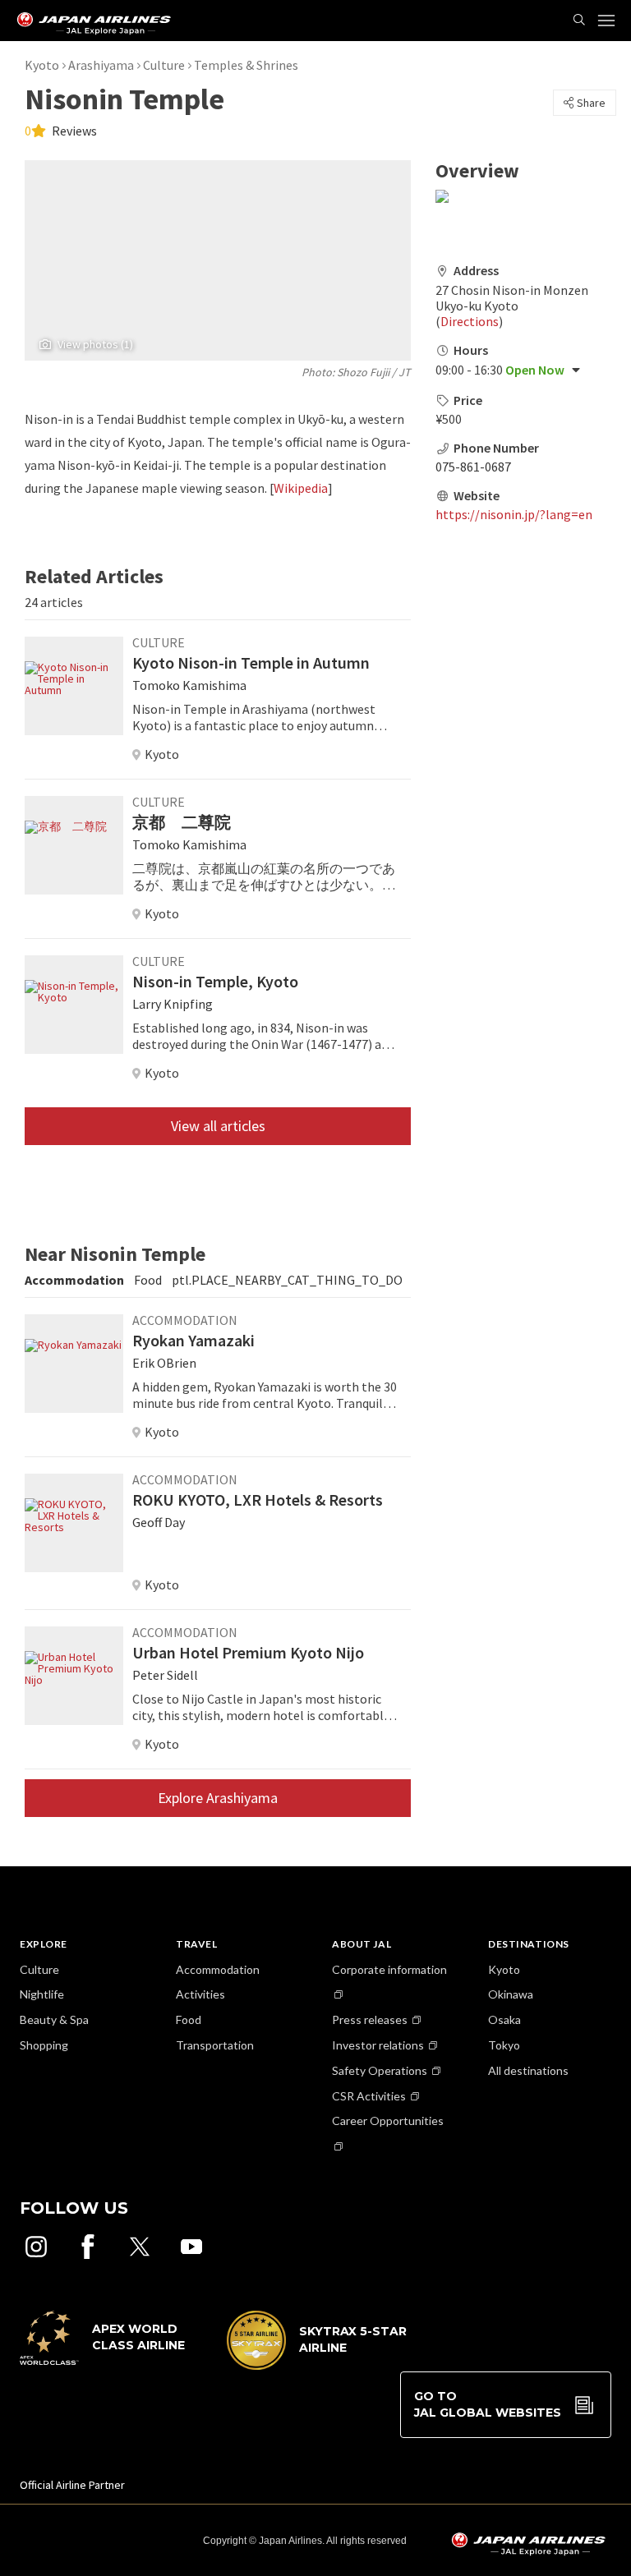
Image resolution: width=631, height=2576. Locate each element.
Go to (488, 2404)
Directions (470, 321)
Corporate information (389, 1969)
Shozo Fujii (363, 372)
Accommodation (218, 1969)
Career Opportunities (388, 2121)
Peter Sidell (165, 1675)
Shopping (44, 2045)
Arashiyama (101, 65)
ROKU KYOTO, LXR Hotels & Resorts (258, 1500)
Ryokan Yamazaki (193, 1340)
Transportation (215, 2045)
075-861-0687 (473, 467)
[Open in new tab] (36, 2247)
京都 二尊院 (182, 822)
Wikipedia (301, 488)
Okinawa (511, 1994)
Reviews (73, 131)
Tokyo (504, 2045)
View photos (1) (95, 344)
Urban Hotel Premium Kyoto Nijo (248, 1652)
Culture (164, 65)
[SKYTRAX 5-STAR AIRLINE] (317, 2366)
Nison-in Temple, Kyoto (215, 981)
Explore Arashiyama (218, 1798)
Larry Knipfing (173, 1004)
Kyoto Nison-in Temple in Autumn (251, 662)
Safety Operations (380, 2070)
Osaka (504, 2019)
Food (189, 2019)
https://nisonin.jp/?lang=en (514, 514)
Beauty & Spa (54, 2019)
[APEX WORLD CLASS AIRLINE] (110, 2361)
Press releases (370, 2019)
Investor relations (378, 2045)
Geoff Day (159, 1522)
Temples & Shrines (246, 65)
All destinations (528, 2070)
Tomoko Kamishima (189, 685)
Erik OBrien (164, 1363)
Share (591, 103)
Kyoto (42, 65)
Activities (200, 1994)
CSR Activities (369, 2096)
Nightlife (42, 1994)
